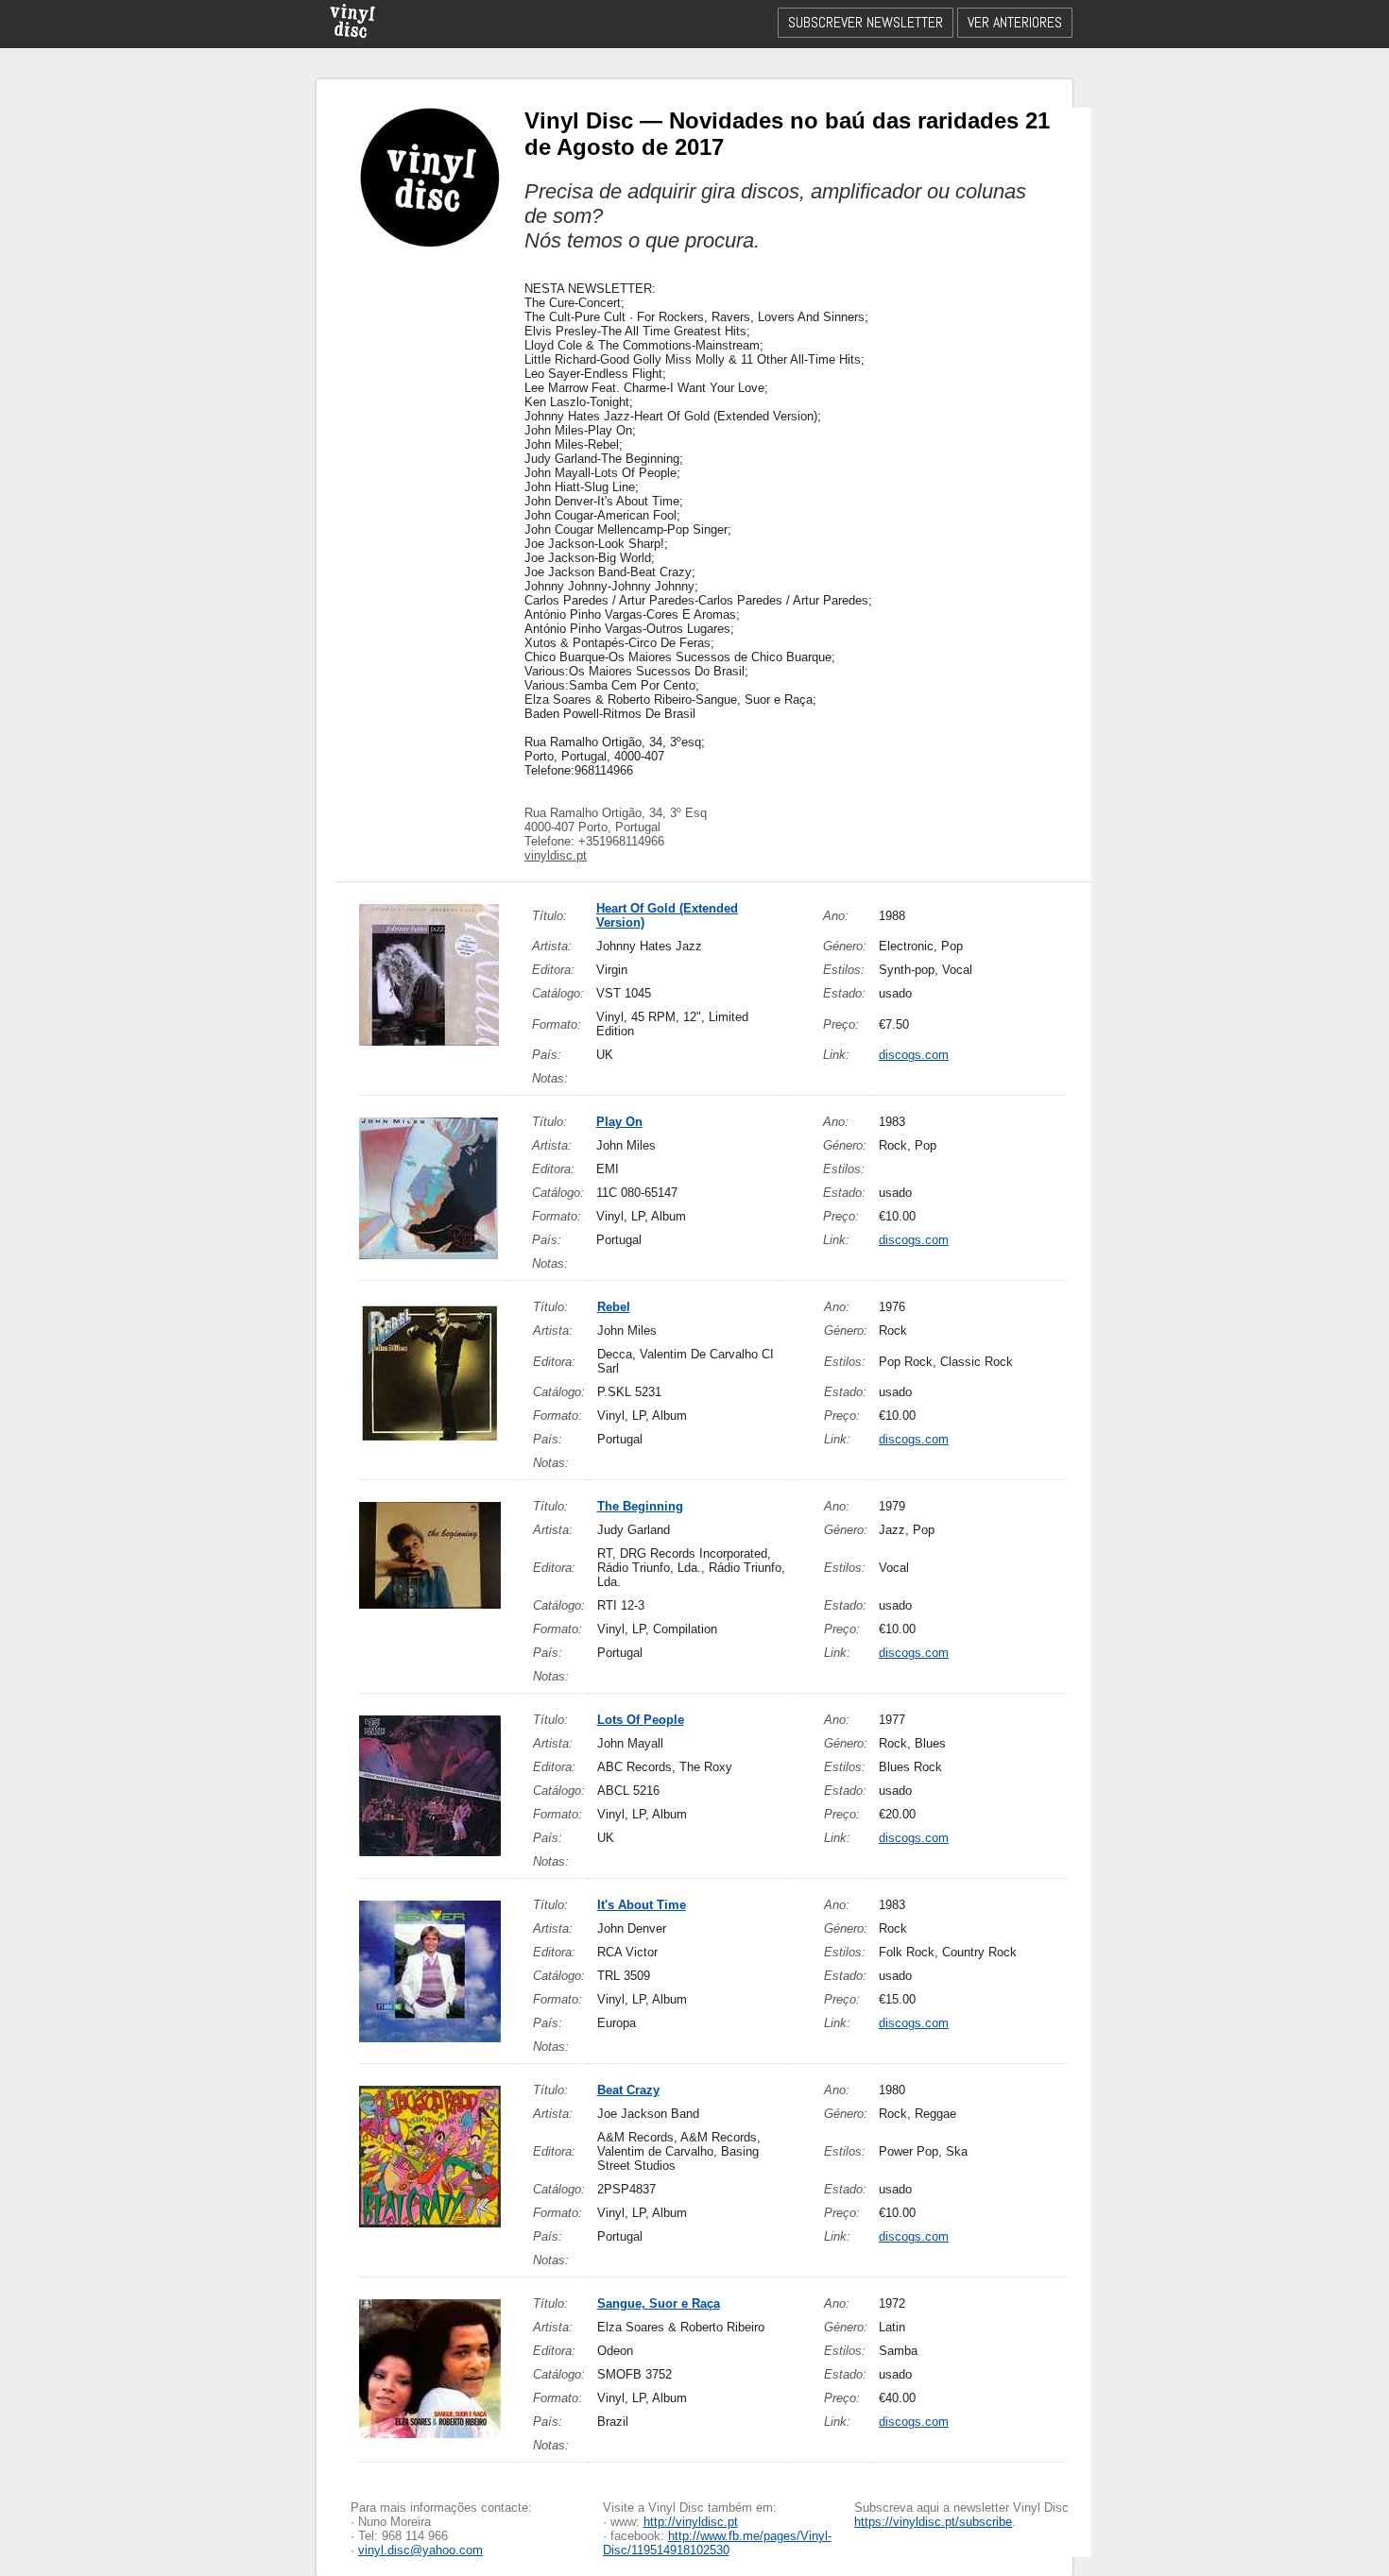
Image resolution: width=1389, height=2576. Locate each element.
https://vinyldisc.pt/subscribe (933, 2522)
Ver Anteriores (1015, 22)
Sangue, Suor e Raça (659, 2303)
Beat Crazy (628, 2090)
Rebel (614, 1307)
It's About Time (642, 1905)
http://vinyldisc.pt (691, 2522)
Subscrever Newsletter (866, 22)
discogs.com (914, 1055)
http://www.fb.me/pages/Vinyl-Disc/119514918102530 (717, 2543)
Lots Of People (641, 1720)
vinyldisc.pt (556, 855)
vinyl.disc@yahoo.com (420, 2550)
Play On (619, 1122)
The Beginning (640, 1506)
